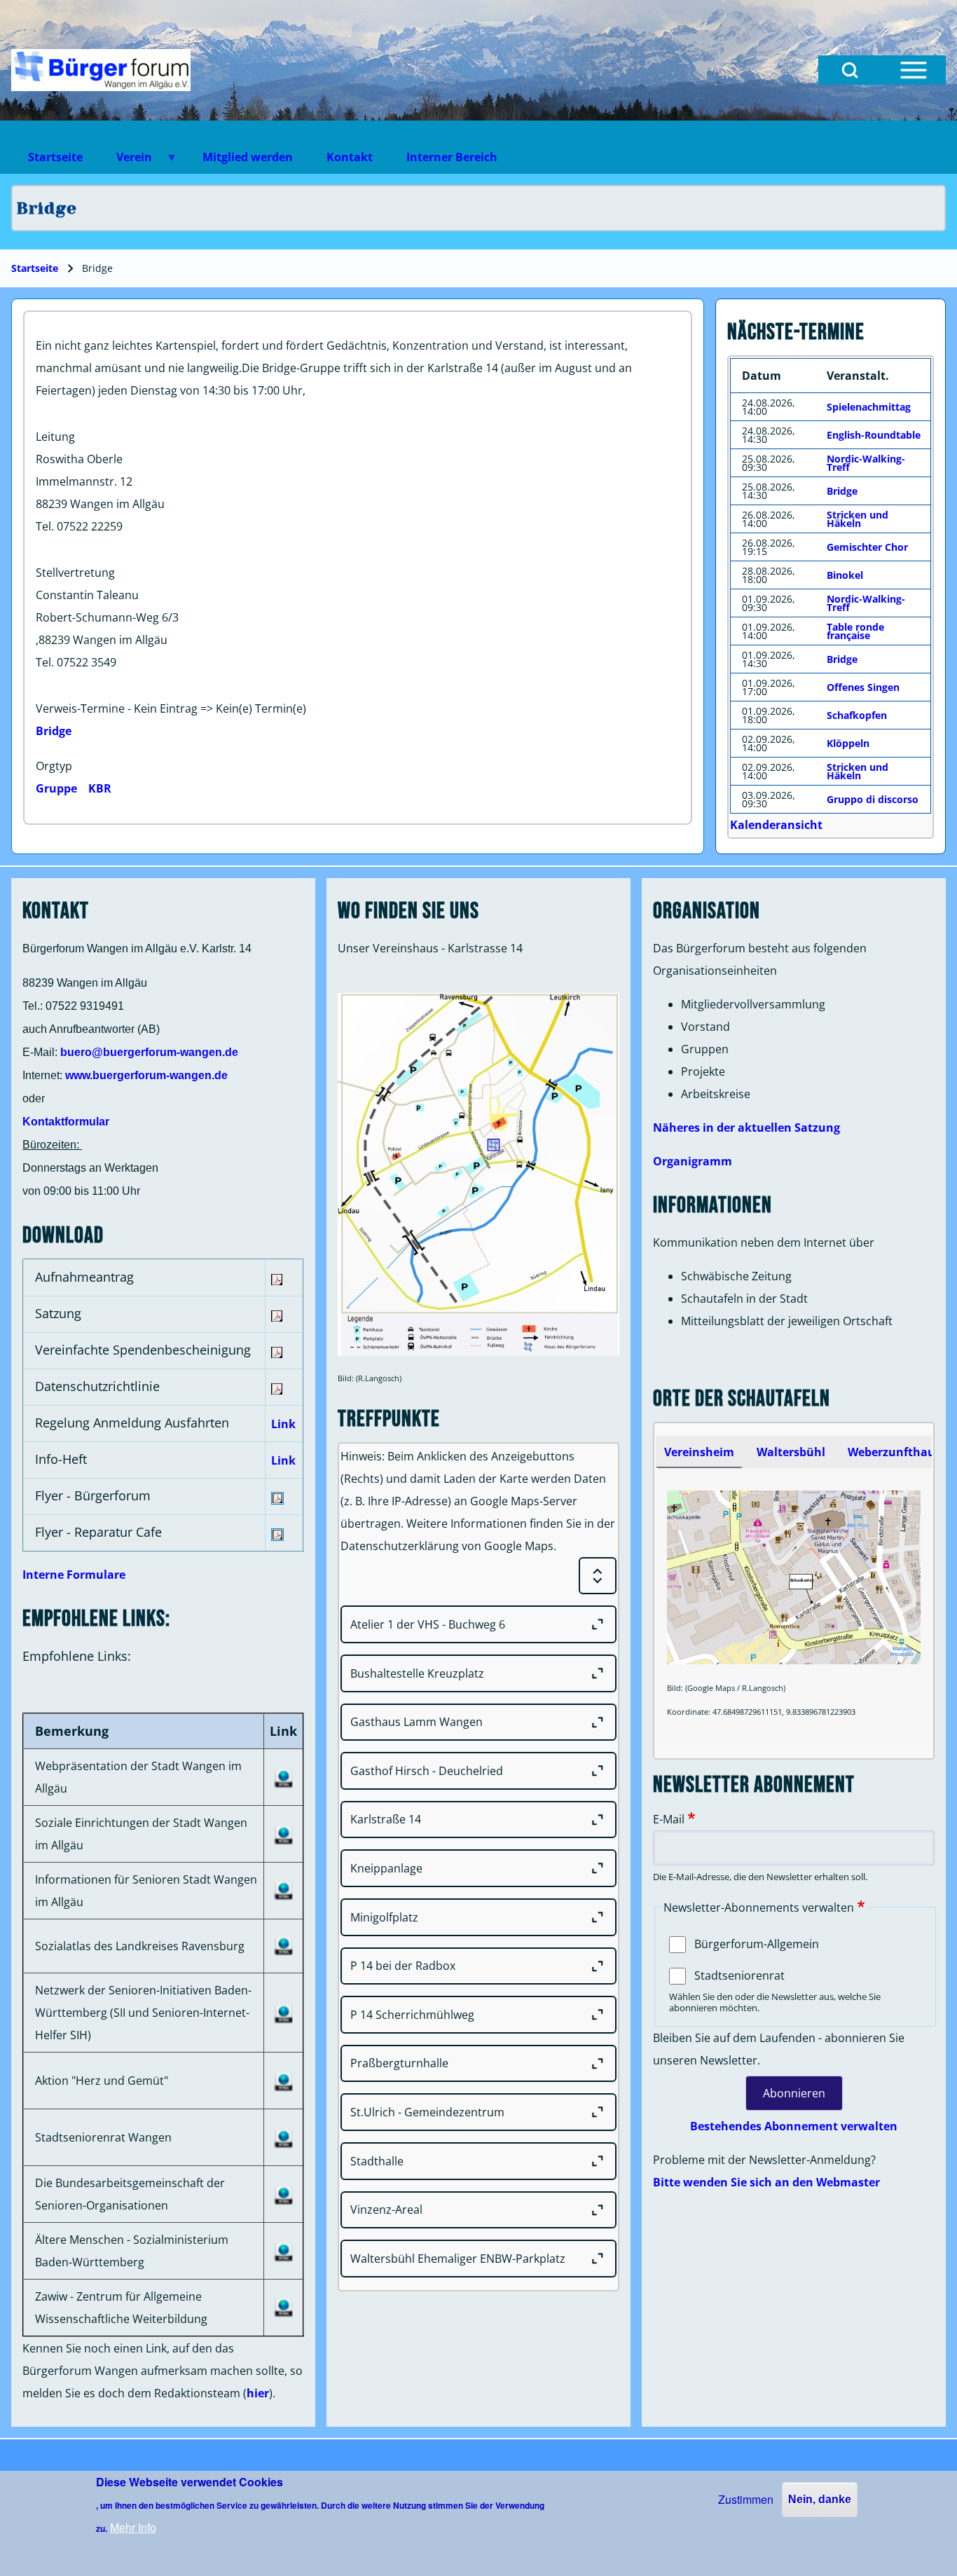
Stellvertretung (75, 573)
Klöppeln (848, 743)
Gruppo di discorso (873, 799)
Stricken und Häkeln (858, 519)
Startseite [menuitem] (55, 157)
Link (283, 1424)
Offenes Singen (863, 687)
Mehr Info (133, 2527)
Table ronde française (855, 631)
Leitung (55, 437)
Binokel (845, 575)
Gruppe (56, 788)
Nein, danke (820, 2499)
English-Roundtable (874, 435)
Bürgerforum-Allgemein (757, 1944)
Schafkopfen (857, 715)
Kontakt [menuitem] (350, 157)
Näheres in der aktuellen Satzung (746, 1128)
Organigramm (693, 1161)
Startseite (35, 268)
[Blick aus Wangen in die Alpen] (101, 70)
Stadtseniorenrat (739, 1975)
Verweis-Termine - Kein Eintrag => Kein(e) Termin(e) (171, 708)
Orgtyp (54, 766)
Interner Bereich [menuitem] (452, 157)
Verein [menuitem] (126, 162)
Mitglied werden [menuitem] (248, 157)
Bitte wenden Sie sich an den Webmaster (766, 2182)
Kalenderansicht (776, 825)
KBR (100, 788)
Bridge (54, 731)
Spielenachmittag (869, 407)
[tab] (699, 1452)
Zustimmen (746, 2499)
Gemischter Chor (867, 547)
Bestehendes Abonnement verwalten (794, 2126)
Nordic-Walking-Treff (866, 463)
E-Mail (669, 1819)
